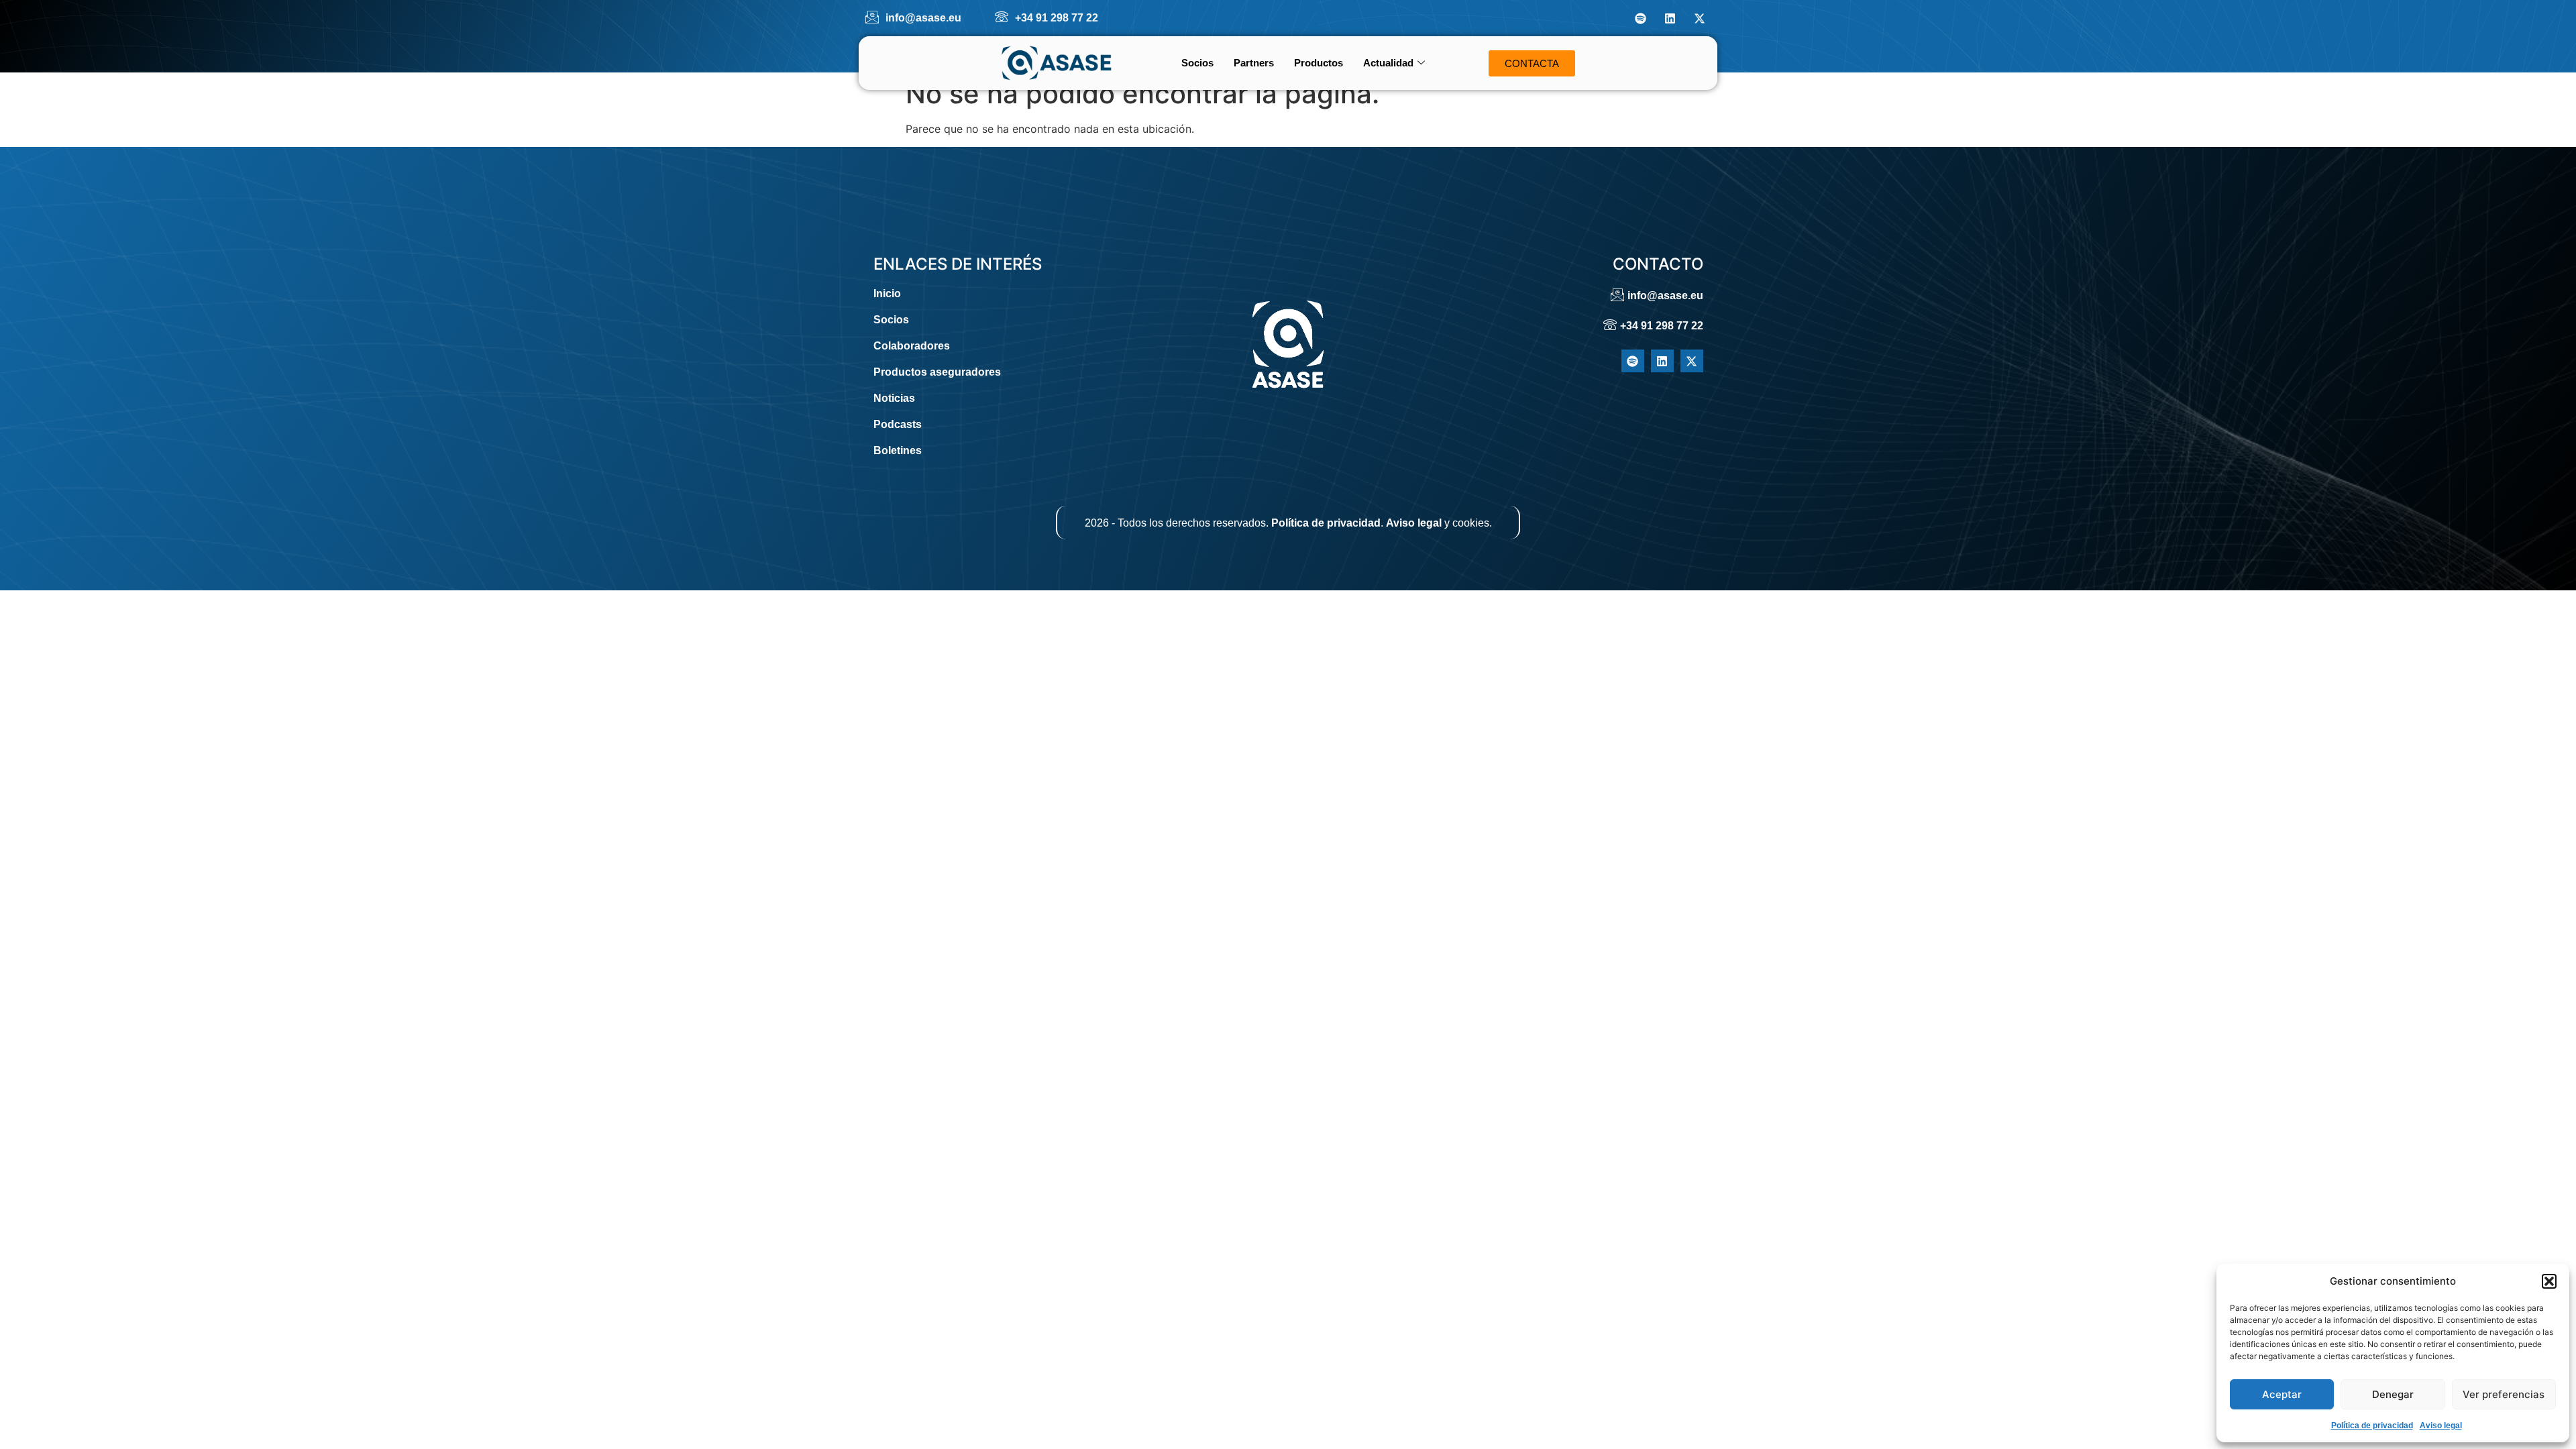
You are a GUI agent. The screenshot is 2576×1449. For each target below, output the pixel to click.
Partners (1254, 63)
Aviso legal (2441, 1426)
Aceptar (2282, 1394)
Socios (1197, 63)
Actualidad (1388, 63)
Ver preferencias (2504, 1394)
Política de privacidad (2372, 1426)
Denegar (2393, 1394)
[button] (2549, 1281)
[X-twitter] (1699, 18)
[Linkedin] (1670, 18)
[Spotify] (1640, 18)
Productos (1319, 63)
